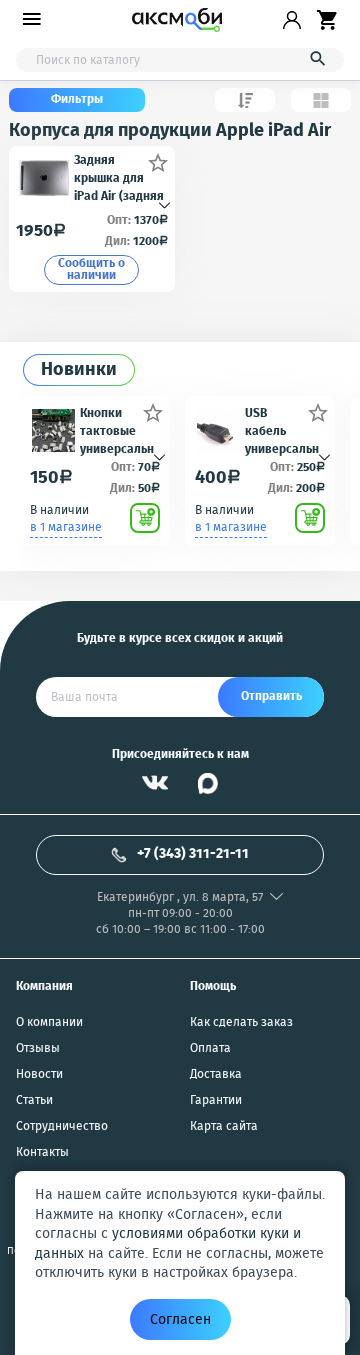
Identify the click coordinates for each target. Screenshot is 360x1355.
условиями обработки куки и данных (168, 1244)
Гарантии (216, 1101)
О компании (49, 1023)
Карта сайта (224, 1127)
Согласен (180, 1320)
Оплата (210, 1049)
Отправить (271, 696)
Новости (39, 1075)
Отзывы (38, 1049)
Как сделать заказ (241, 1023)
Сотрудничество (62, 1127)
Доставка (216, 1075)
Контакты (42, 1153)
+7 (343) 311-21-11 (193, 854)
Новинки (79, 370)
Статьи (34, 1101)
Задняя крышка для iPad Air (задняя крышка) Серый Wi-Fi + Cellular (119, 177)
